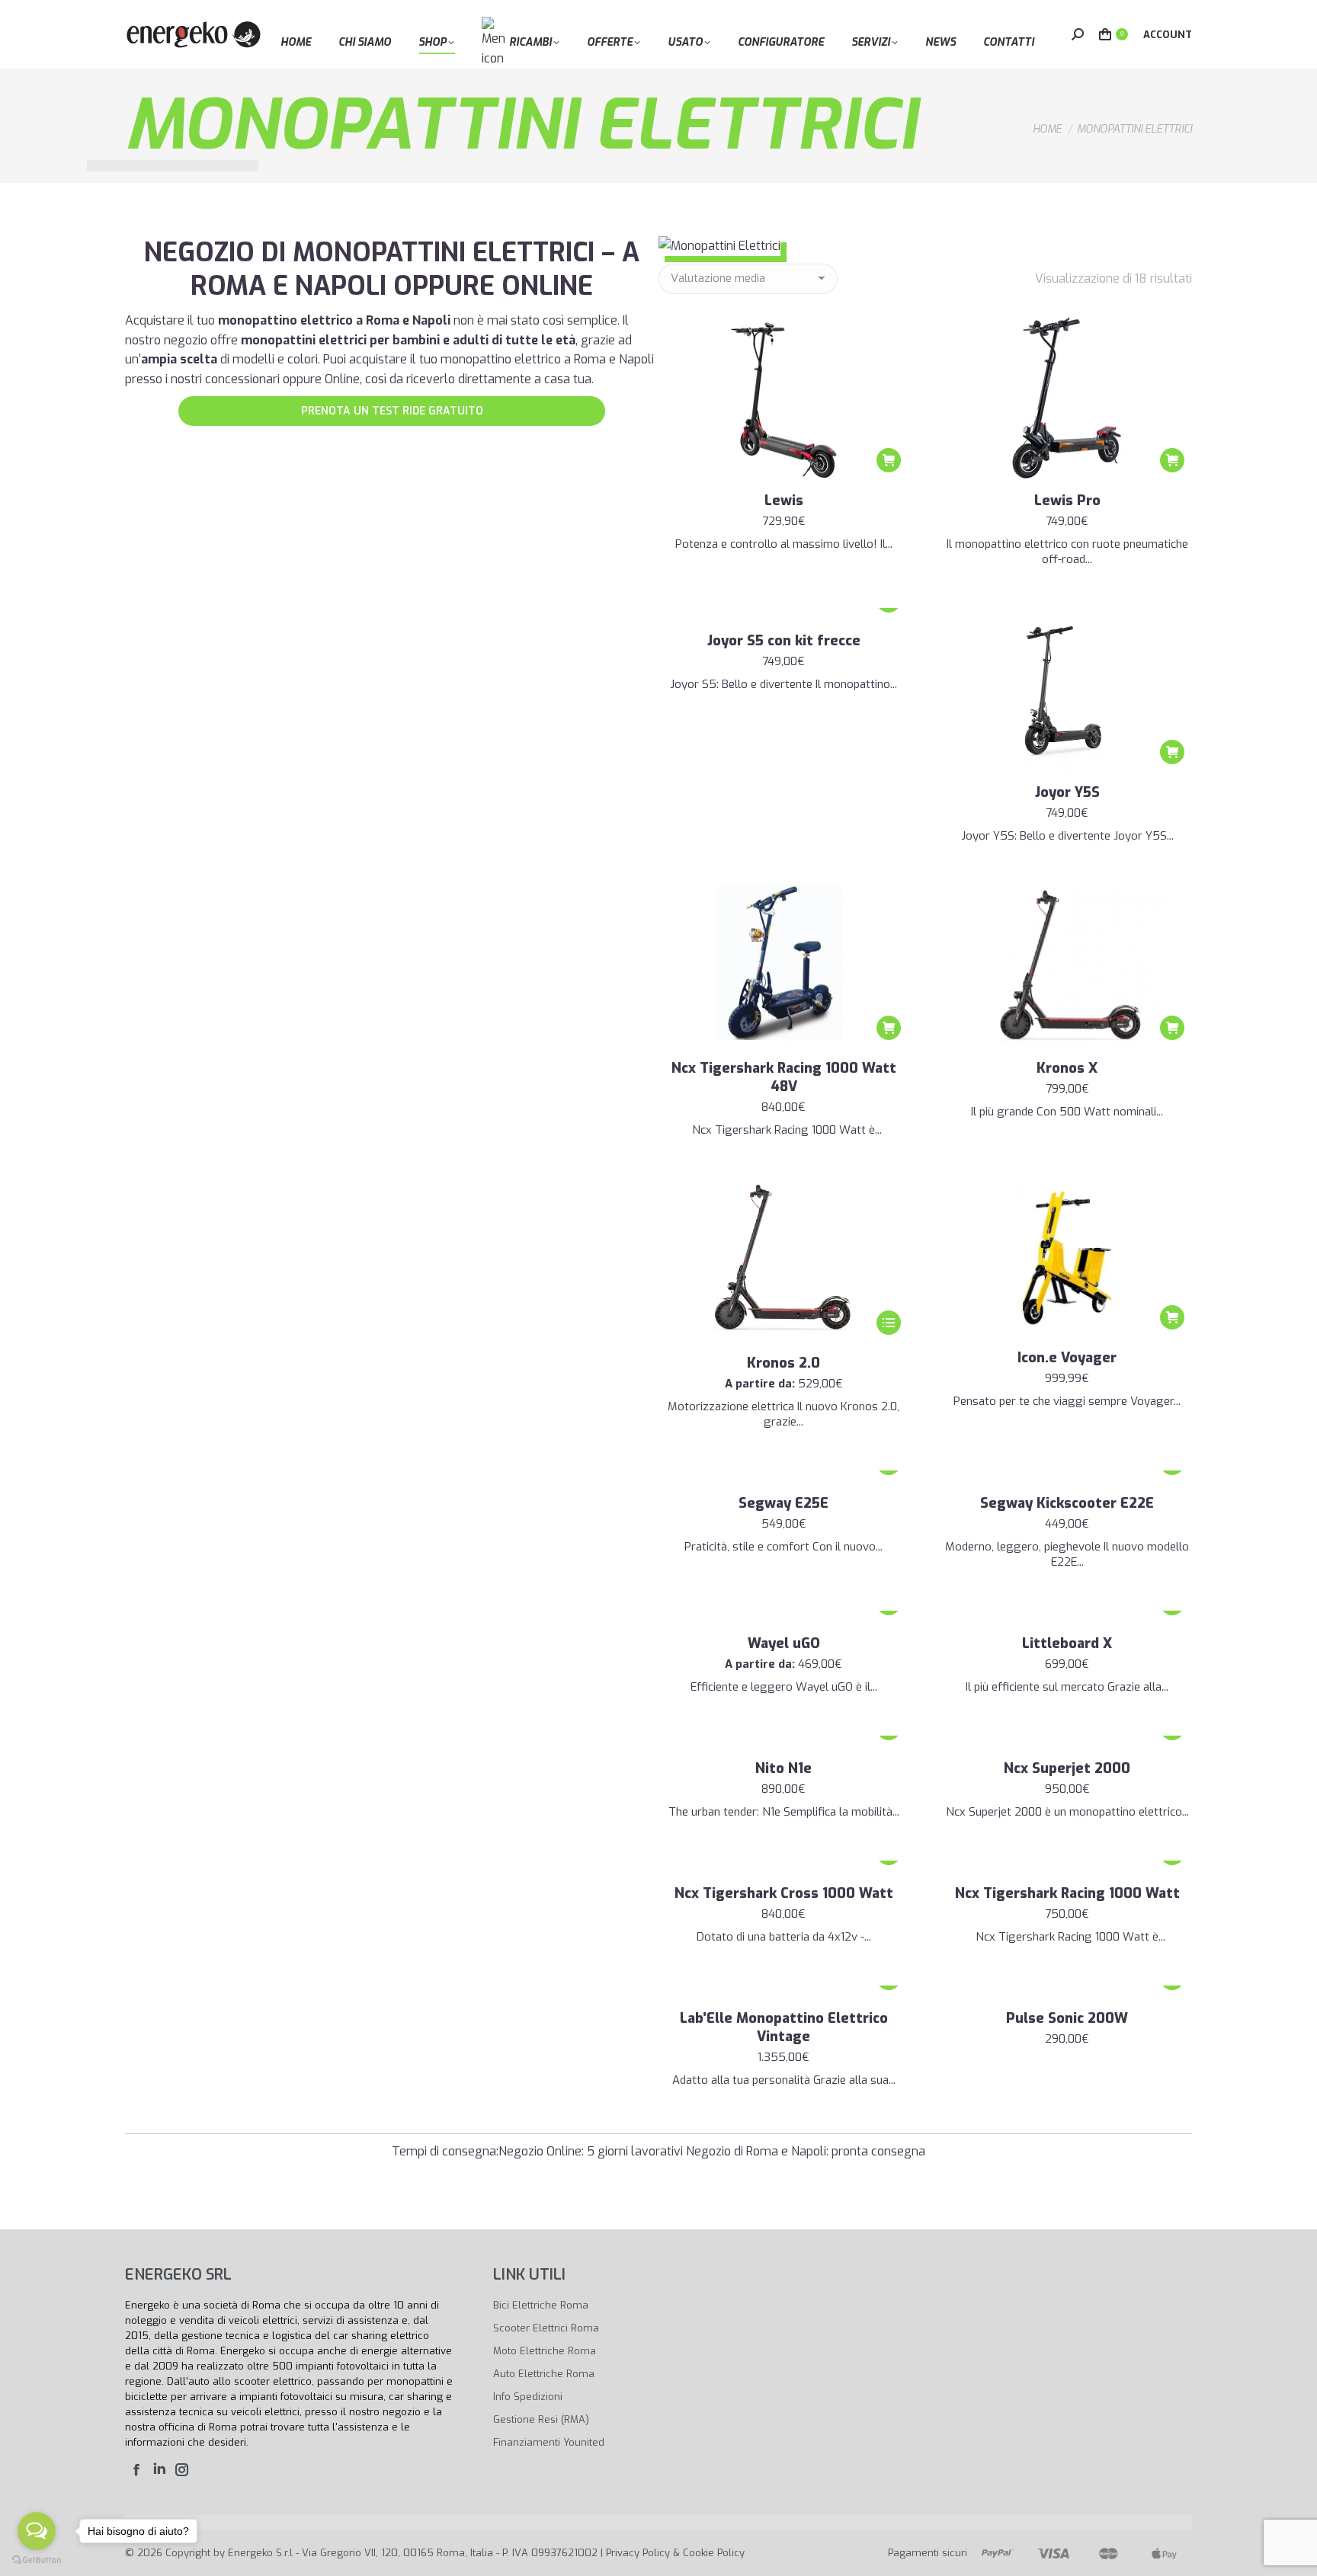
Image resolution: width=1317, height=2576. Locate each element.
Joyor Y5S (1067, 792)
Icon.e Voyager (1067, 1358)
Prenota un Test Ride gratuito (392, 411)
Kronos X (1067, 1068)
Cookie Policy (714, 2553)
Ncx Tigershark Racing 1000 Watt (1067, 1893)
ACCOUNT (1168, 35)
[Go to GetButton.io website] (37, 2560)
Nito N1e (783, 1768)
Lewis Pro (1067, 501)
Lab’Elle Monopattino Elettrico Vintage (784, 2027)
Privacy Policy (638, 2553)
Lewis (784, 501)
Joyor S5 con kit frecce (784, 641)
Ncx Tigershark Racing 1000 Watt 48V (784, 1077)
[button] (889, 460)
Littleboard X (1067, 1643)
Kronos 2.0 (783, 1363)
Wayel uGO (784, 1643)
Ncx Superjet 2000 (1067, 1768)
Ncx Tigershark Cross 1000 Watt (784, 1893)
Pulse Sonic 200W (1067, 2018)
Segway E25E (783, 1503)
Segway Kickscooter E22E (1067, 1503)
